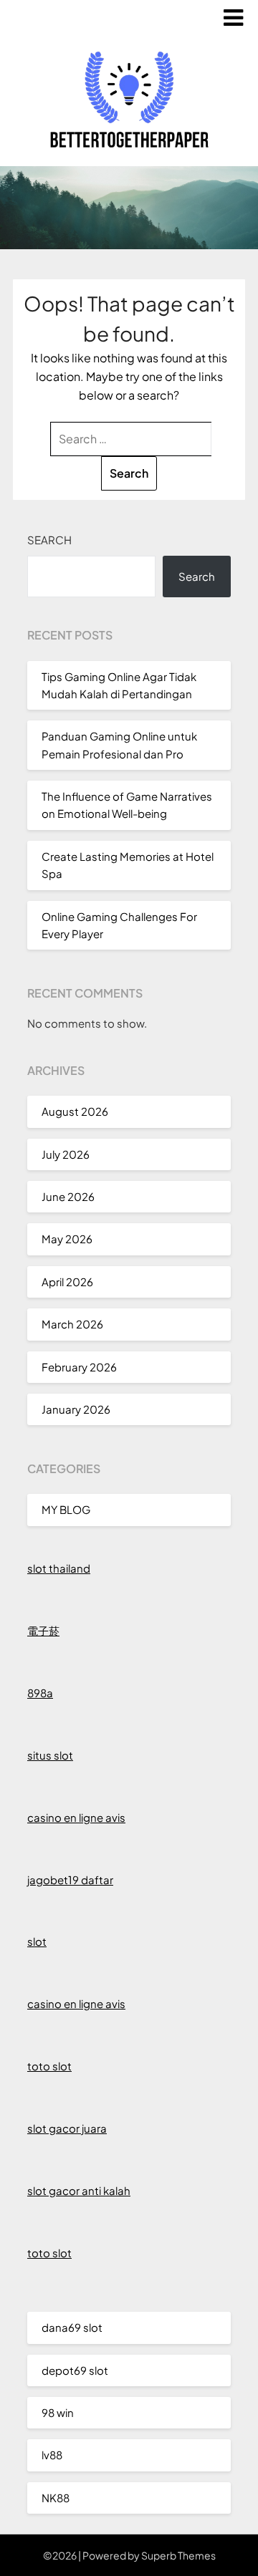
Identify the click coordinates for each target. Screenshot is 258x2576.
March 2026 (72, 1324)
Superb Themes (178, 2555)
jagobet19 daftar (70, 1880)
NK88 (56, 2498)
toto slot (49, 2066)
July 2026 (66, 1154)
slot (37, 1941)
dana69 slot (72, 2327)
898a (40, 1693)
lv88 (52, 2455)
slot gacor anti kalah (79, 2190)
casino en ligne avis (76, 1817)
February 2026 (79, 1367)
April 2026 (67, 1282)
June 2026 (68, 1196)
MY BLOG (66, 1509)
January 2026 (76, 1409)
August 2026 (75, 1111)
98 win (58, 2412)
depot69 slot (75, 2370)
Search (49, 540)
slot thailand (59, 1568)
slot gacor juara (67, 2128)
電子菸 (43, 1630)
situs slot (50, 1755)
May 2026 (67, 1239)
